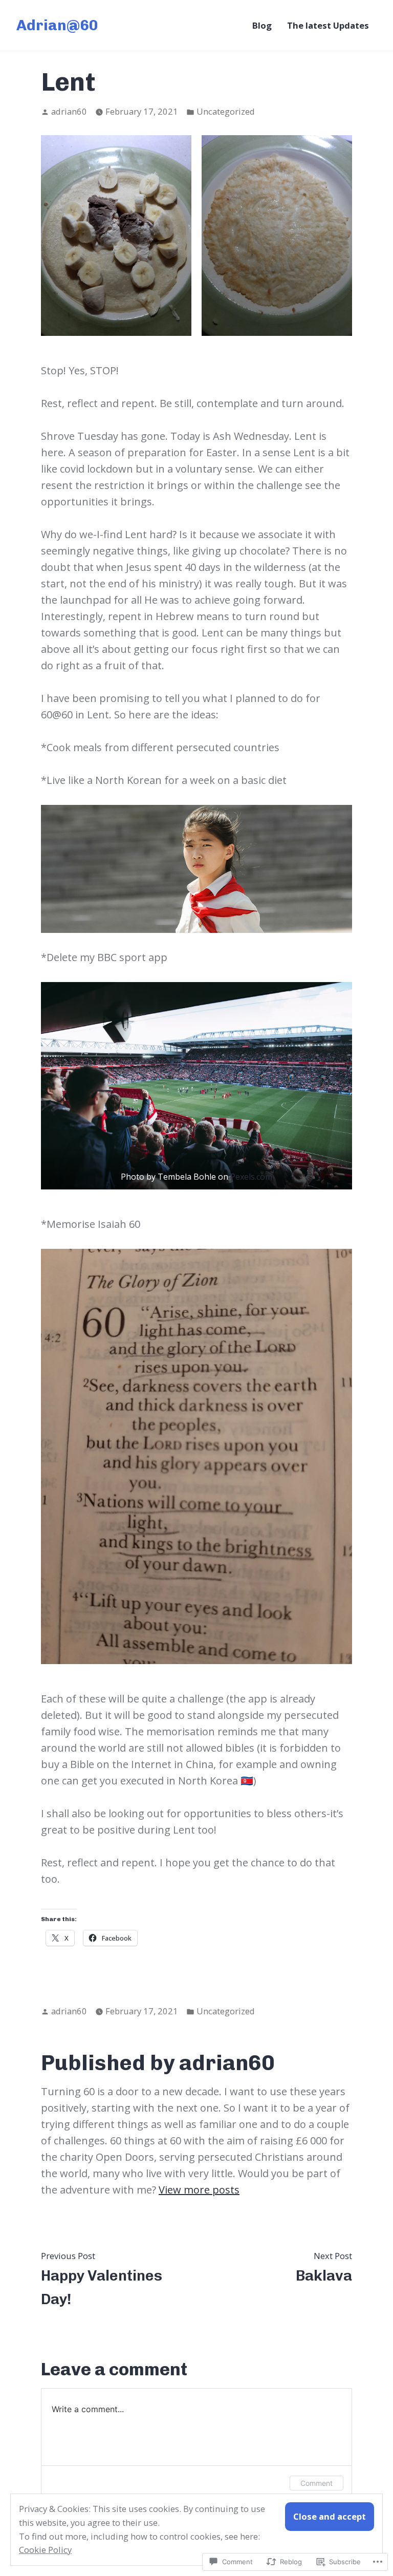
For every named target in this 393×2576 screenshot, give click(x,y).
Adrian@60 (57, 25)
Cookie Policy (45, 2550)
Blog (262, 25)
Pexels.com (251, 1177)
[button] (116, 236)
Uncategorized (226, 111)
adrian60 (69, 111)
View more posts (199, 2190)
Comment (316, 2483)
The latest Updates (328, 25)
